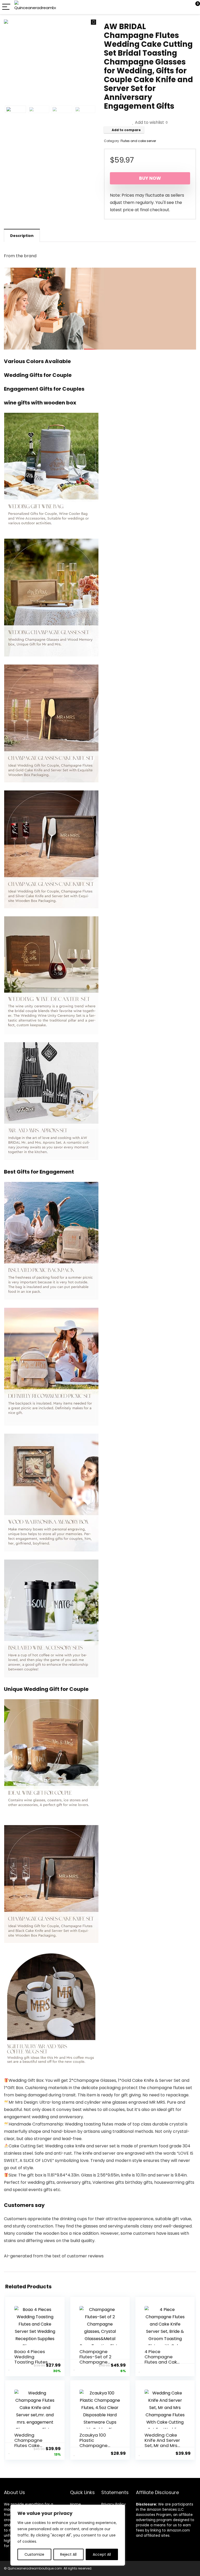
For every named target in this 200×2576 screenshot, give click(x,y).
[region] (68, 2535)
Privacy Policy (114, 2504)
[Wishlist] (184, 7)
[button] (93, 22)
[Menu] (6, 7)
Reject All (68, 2554)
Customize (34, 2554)
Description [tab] (22, 236)
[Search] (173, 7)
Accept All (102, 2554)
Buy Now (150, 178)
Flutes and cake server (138, 141)
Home (76, 2504)
